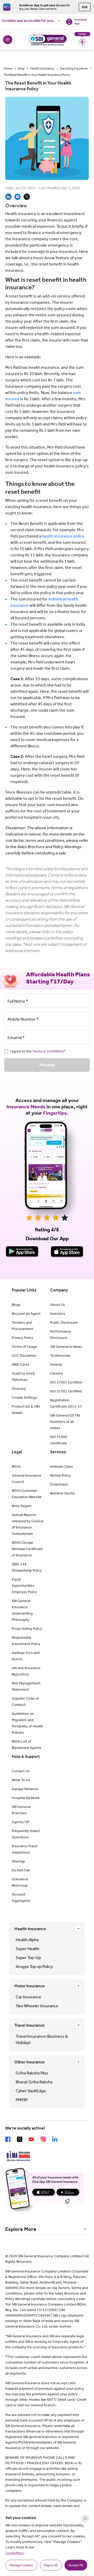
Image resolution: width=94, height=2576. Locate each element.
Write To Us (21, 1780)
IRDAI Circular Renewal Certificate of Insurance (27, 1549)
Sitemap (18, 1861)
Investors (58, 1314)
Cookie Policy (15, 2553)
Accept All (76, 2565)
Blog (21, 68)
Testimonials (60, 1356)
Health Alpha (27, 1940)
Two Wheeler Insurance (37, 2006)
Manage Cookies (21, 2565)
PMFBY (22, 2100)
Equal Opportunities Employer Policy (24, 1586)
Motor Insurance (30, 1986)
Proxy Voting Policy (27, 1629)
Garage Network (25, 1789)
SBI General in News (66, 1347)
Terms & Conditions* (49, 1051)
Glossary (19, 1389)
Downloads (59, 1484)
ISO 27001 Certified (66, 1382)
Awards (56, 1364)
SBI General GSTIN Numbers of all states (65, 1422)
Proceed (47, 1065)
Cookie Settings (25, 1398)
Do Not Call (21, 1870)
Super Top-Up (28, 1958)
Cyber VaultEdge (31, 2091)
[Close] (85, 2519)
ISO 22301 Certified (66, 1391)
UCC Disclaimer (24, 1356)
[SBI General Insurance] (47, 40)
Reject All (51, 2565)
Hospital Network (26, 1798)
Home (8, 68)
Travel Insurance (30, 2025)
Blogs (16, 1305)
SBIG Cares (21, 1364)
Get (85, 7)
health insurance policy (63, 536)
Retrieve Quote (62, 1493)
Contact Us (21, 1771)
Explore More (21, 2229)
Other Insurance (30, 2062)
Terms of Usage (24, 1347)
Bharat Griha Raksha (34, 2082)
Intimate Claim (62, 1467)
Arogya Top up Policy (34, 1966)
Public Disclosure (64, 1322)
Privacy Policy (22, 1338)
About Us (58, 1305)
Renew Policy (60, 1475)
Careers (57, 1373)
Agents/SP (20, 1822)
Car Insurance (28, 1997)
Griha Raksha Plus (32, 2073)
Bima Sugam (22, 1506)
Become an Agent (26, 1314)
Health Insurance (42, 68)
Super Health (28, 1949)
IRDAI (16, 1467)
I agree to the (38, 1051)
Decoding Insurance (74, 68)
